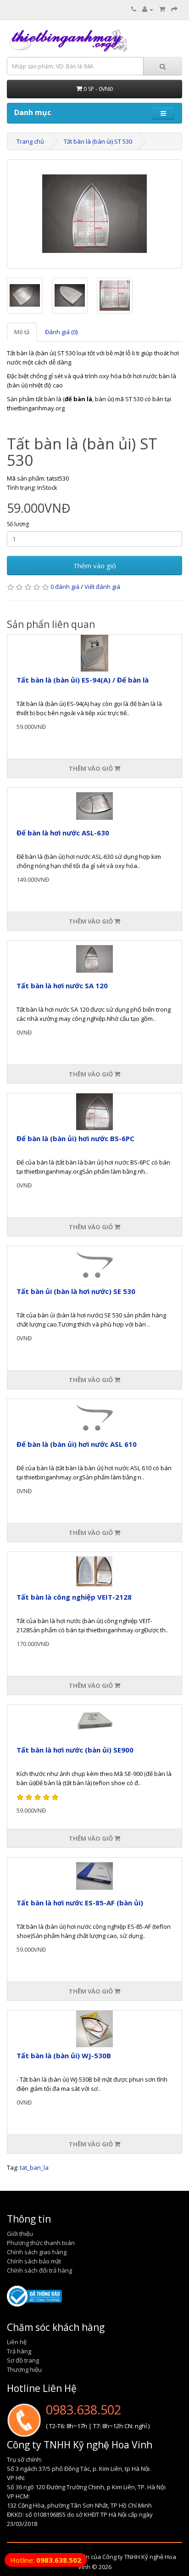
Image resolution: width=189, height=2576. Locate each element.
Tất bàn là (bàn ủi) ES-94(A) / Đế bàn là (83, 680)
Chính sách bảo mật (34, 2261)
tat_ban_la (34, 2167)
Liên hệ (17, 2342)
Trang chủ (30, 141)
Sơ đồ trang (23, 2360)
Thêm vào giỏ (94, 566)
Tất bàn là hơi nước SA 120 (62, 986)
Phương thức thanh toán (41, 2243)
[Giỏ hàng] (162, 9)
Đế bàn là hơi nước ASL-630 (63, 833)
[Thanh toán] (174, 9)
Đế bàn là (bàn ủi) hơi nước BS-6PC (75, 1138)
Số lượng (18, 524)
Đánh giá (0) (61, 332)
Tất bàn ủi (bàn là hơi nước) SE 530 (76, 1291)
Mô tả (22, 332)
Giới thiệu (20, 2234)
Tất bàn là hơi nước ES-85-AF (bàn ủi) (80, 1903)
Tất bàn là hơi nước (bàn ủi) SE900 (75, 1750)
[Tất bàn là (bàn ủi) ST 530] (94, 214)
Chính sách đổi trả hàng (39, 2270)
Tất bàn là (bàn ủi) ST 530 (98, 141)
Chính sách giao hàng (37, 2252)
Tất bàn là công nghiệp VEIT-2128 (74, 1597)
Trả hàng (19, 2351)
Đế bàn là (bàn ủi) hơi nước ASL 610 (77, 1444)
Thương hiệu (24, 2369)
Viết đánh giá (102, 587)
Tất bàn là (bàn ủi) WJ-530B (64, 2055)
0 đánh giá (65, 587)
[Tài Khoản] (148, 9)
